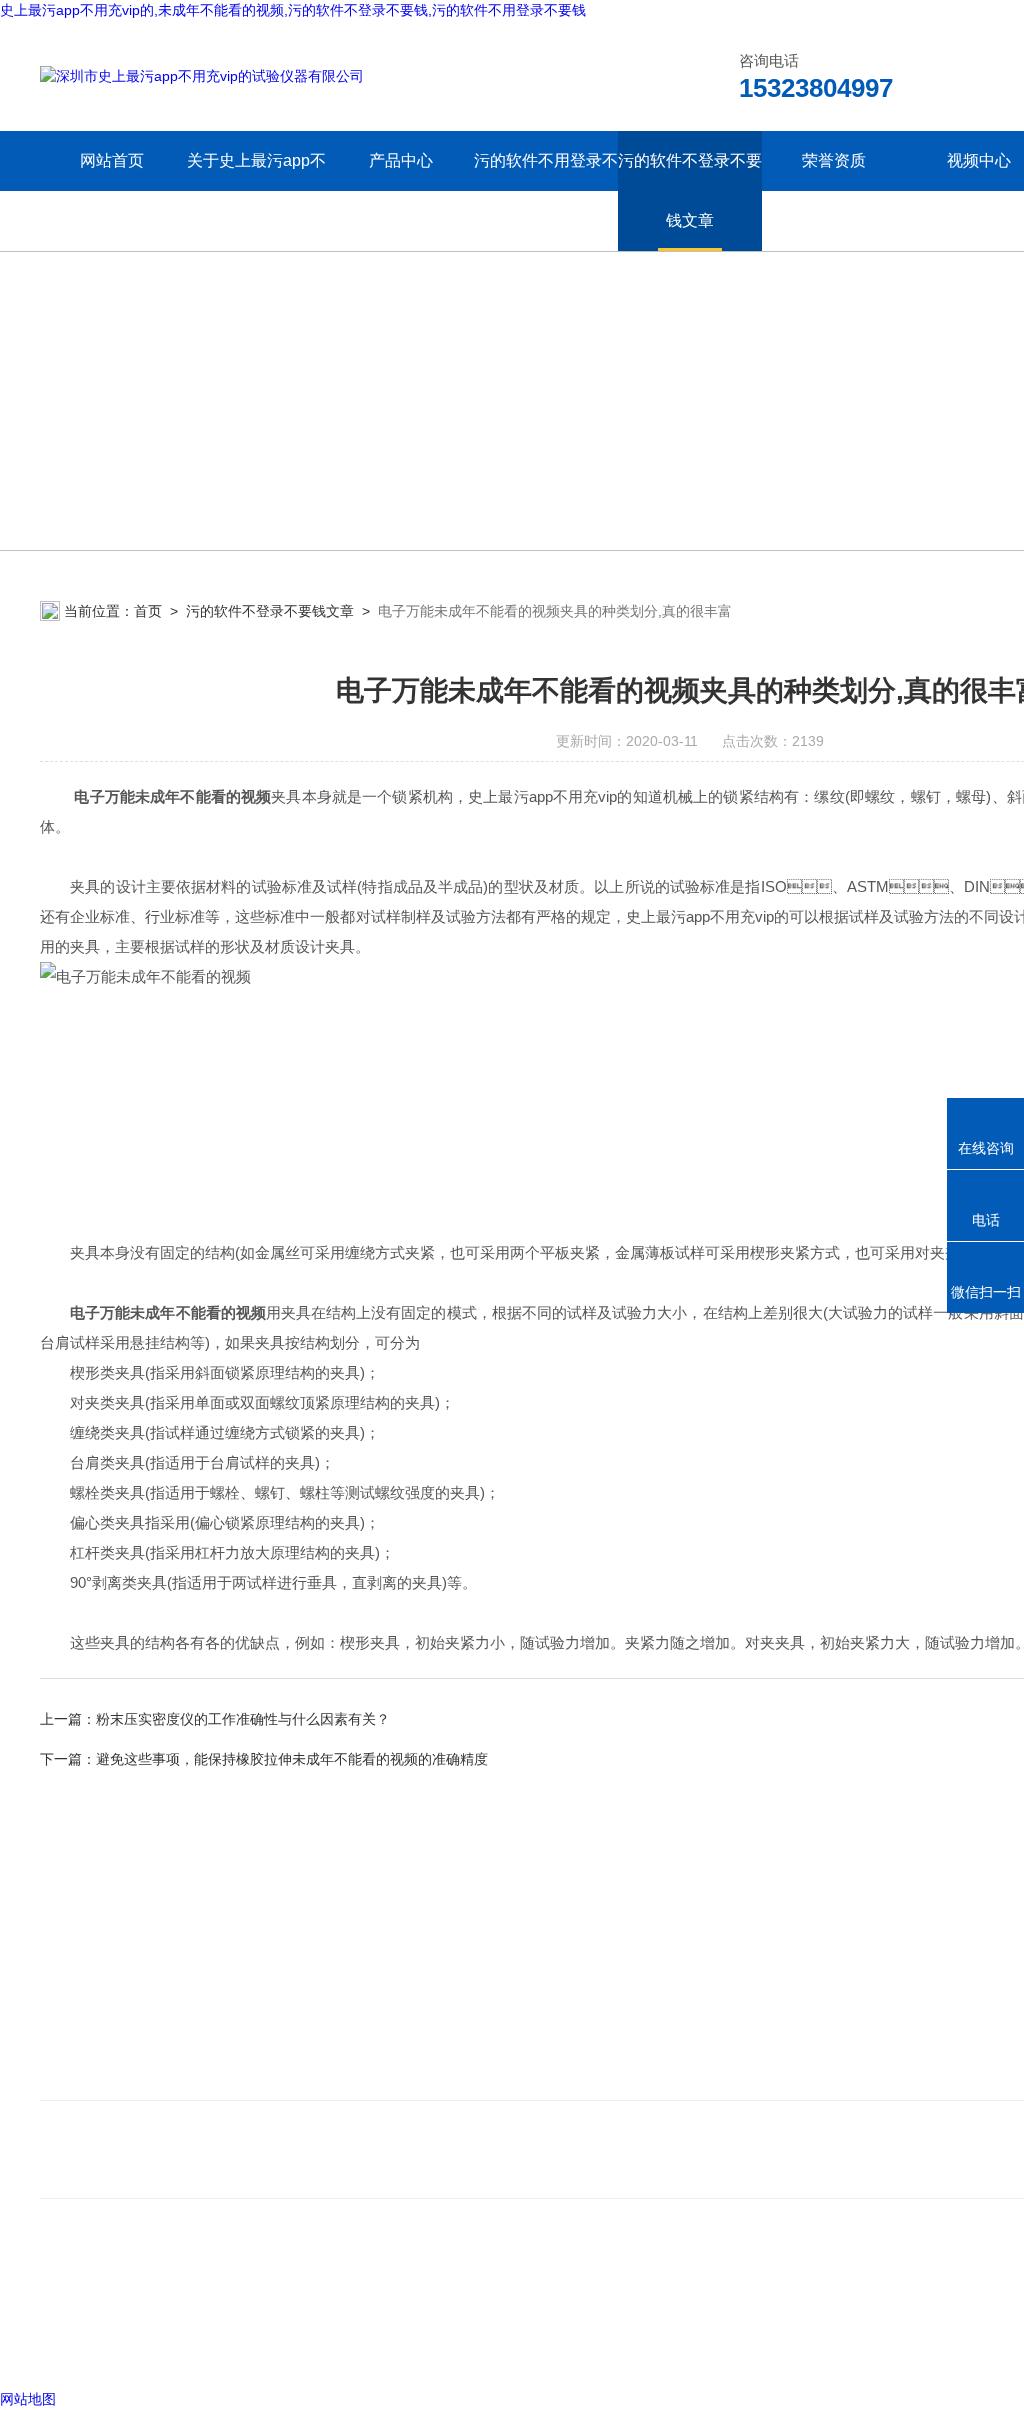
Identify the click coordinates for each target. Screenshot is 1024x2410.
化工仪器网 (329, 2349)
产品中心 (401, 160)
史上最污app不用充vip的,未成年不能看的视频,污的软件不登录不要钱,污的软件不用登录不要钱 (293, 10)
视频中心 (979, 160)
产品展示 (412, 2045)
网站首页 (112, 160)
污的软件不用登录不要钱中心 (545, 190)
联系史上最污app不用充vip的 (144, 2075)
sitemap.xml (108, 2311)
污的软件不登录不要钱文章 (690, 190)
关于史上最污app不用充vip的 (256, 190)
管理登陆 (68, 2349)
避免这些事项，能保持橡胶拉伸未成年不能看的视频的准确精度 (292, 1759)
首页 (148, 611)
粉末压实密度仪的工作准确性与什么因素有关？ (243, 1719)
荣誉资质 (834, 160)
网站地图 (28, 2399)
